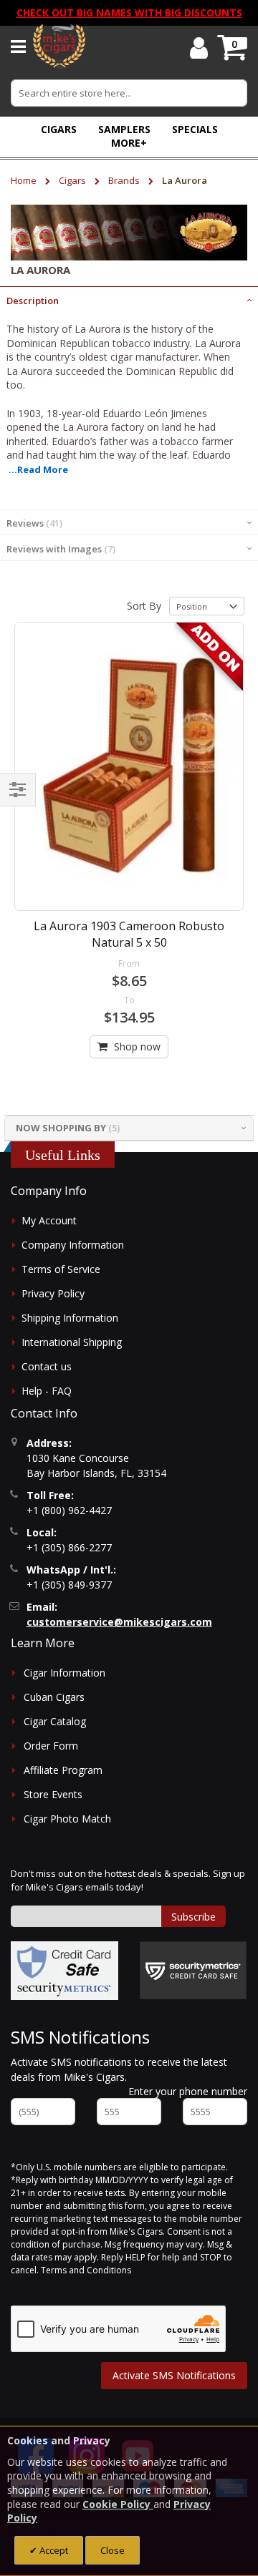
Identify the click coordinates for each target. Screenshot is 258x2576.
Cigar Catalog (55, 1721)
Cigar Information (64, 1673)
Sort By (144, 606)
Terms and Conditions (86, 2270)
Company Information (73, 1245)
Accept (53, 2550)
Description (33, 301)
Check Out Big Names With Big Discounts (129, 13)
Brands (125, 180)
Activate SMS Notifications (174, 2375)
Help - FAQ (47, 1391)
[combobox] (129, 93)
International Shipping (72, 1342)
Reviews (33, 523)
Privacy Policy (53, 1293)
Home (25, 180)
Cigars (73, 180)
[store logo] (59, 47)
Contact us (47, 1366)
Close (113, 2550)
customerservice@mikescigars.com (119, 1622)
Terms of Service (61, 1269)
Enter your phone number (188, 2091)
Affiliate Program (63, 1770)
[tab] (129, 299)
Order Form (51, 1746)
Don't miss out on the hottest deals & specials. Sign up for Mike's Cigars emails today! (128, 1880)
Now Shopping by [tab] (61, 1128)
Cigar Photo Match (67, 1819)
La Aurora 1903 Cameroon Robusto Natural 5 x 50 (129, 934)
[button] (129, 143)
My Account (49, 1220)
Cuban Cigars (54, 1697)
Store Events (53, 1794)
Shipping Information (70, 1318)
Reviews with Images (59, 549)
